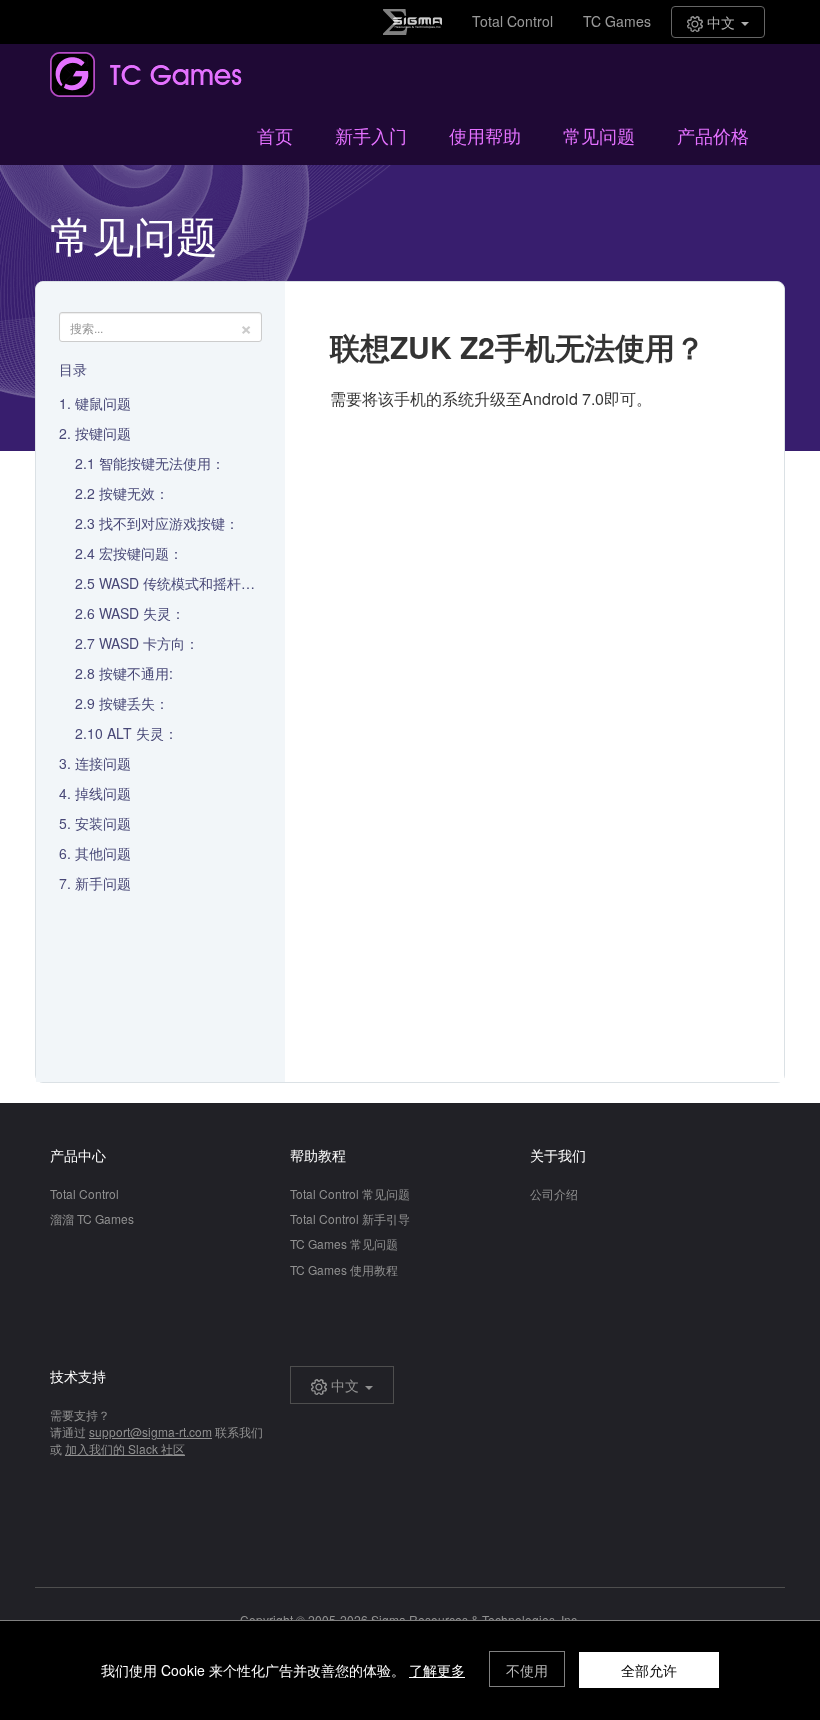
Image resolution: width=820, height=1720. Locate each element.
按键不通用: (136, 673)
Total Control (512, 21)
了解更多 (437, 1670)
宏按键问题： (141, 553)
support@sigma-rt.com (150, 1431)
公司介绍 (554, 1193)
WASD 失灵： (142, 613)
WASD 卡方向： (149, 643)
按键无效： (134, 493)
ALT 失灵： (142, 733)
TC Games (617, 21)
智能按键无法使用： (162, 463)
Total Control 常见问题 (350, 1193)
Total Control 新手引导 (350, 1218)
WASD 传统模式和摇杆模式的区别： (212, 583)
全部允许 (649, 1670)
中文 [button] (721, 22)
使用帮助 (485, 135)
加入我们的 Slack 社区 (125, 1448)
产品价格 (713, 135)
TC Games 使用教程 (344, 1269)
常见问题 (599, 135)
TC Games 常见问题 (344, 1243)
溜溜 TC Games (92, 1218)
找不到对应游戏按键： (169, 523)
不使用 (527, 1670)
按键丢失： (134, 703)
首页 (275, 135)
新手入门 (371, 135)
